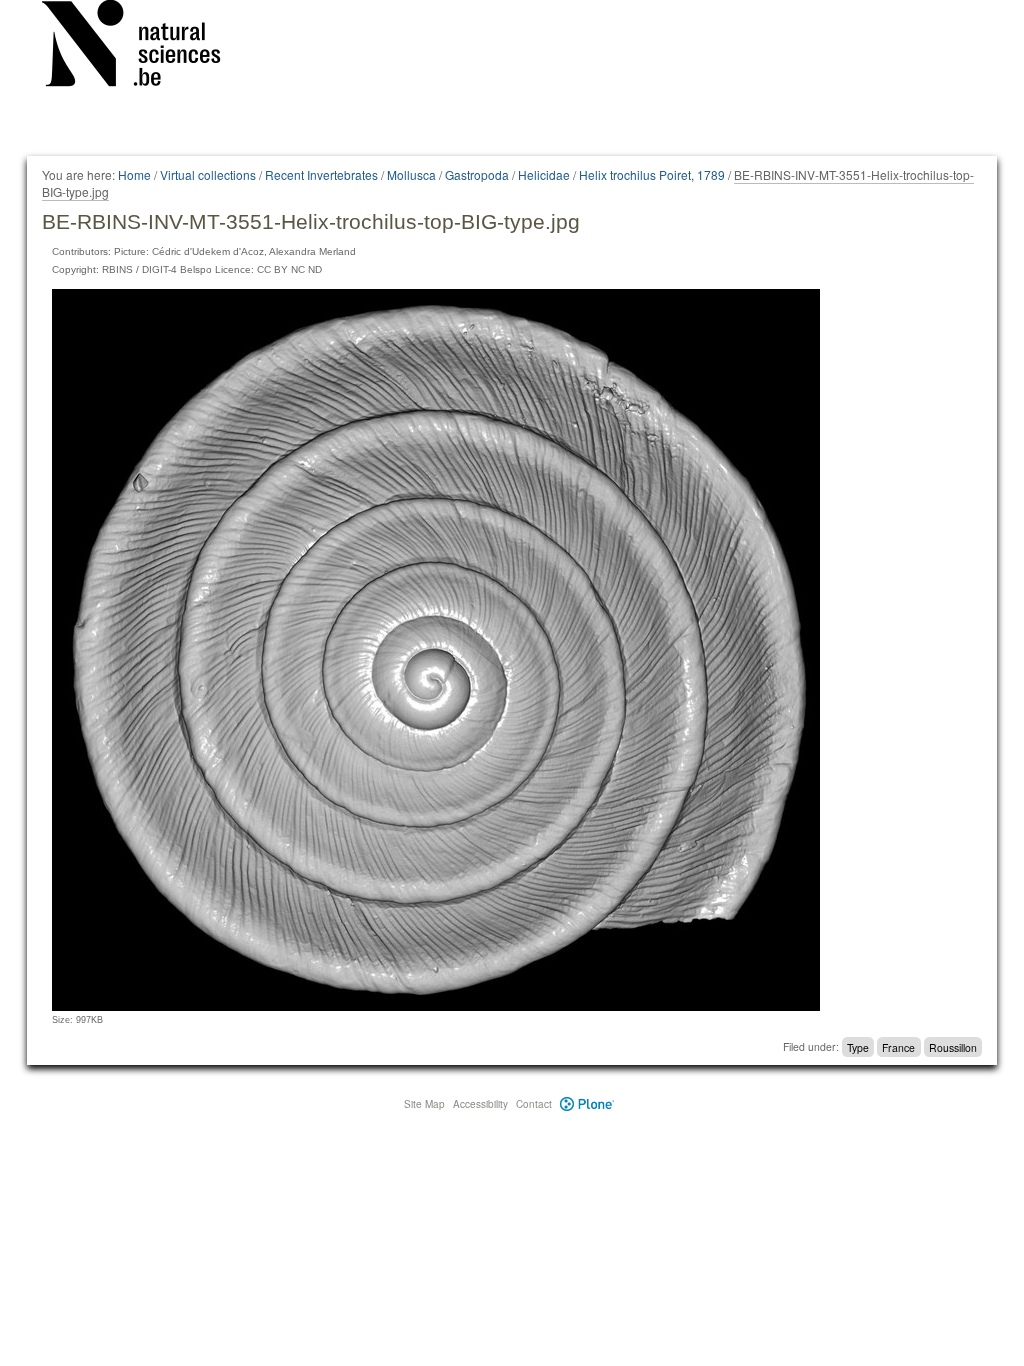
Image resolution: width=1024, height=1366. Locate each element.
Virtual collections (208, 174)
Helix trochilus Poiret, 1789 (652, 174)
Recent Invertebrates (321, 174)
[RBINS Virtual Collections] (144, 47)
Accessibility (480, 1104)
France (898, 1046)
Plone (587, 1104)
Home (134, 174)
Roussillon (953, 1046)
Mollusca (411, 174)
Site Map (424, 1104)
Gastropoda (477, 174)
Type (858, 1046)
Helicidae (544, 174)
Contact (534, 1104)
